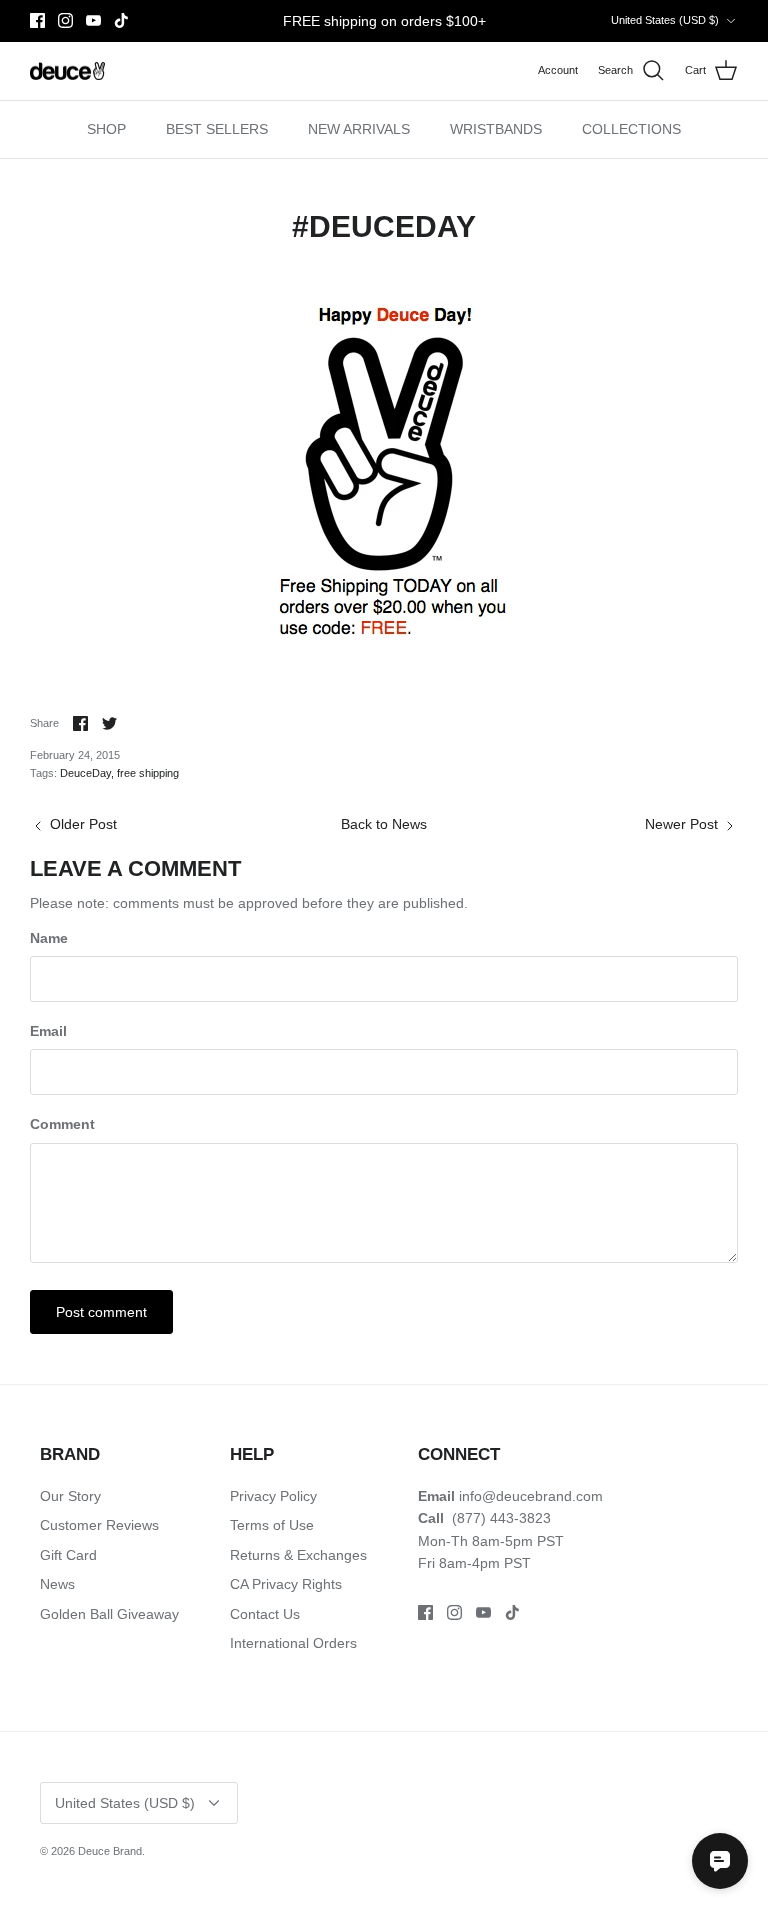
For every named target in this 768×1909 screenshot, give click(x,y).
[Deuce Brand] (67, 71)
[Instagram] (65, 20)
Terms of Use (272, 1525)
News (57, 1584)
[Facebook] (37, 20)
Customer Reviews (99, 1525)
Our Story (70, 1496)
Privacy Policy (273, 1496)
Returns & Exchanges (298, 1555)
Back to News (384, 824)
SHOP (106, 129)
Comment (62, 1124)
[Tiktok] (121, 20)
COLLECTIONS (631, 129)
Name (49, 938)
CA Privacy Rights (286, 1584)
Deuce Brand (110, 1851)
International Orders (293, 1643)
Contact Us (265, 1614)
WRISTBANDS (496, 129)
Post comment (101, 1312)
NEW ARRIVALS (359, 129)
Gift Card (68, 1555)
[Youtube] (93, 20)
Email (48, 1031)
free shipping (148, 773)
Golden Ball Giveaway (109, 1614)
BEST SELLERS (217, 129)
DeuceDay (85, 773)
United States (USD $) (665, 20)
